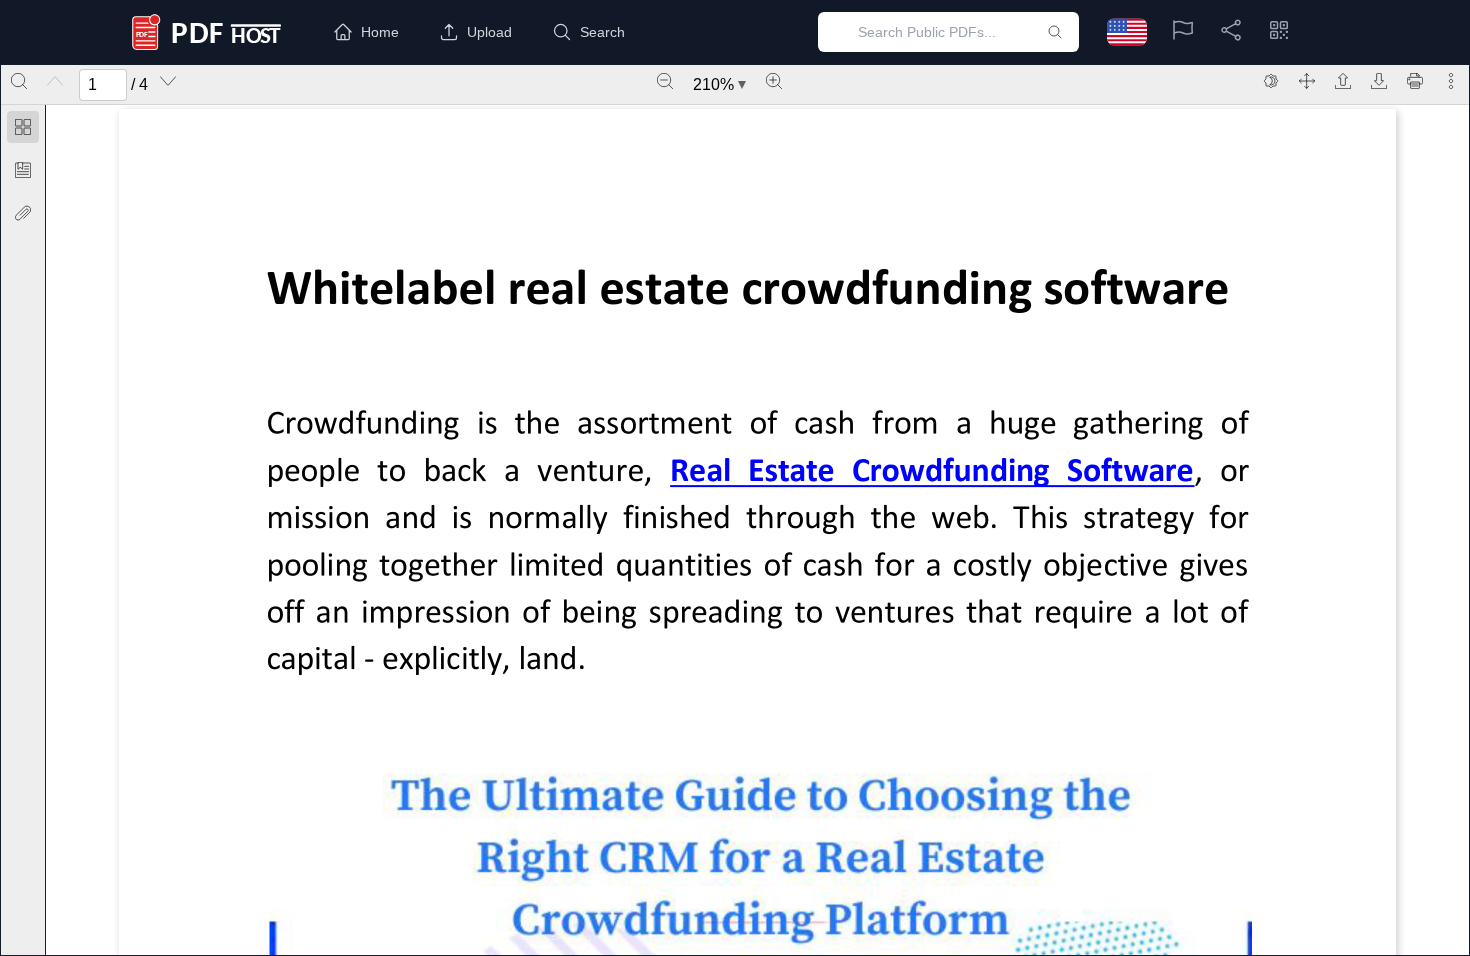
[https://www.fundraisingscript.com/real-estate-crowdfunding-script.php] (932, 472)
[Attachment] (23, 213)
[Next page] (168, 81)
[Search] (19, 81)
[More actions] (1451, 81)
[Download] (1379, 81)
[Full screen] (1307, 81)
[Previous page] (55, 81)
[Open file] (1343, 81)
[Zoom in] (774, 81)
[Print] (1415, 81)
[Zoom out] (665, 81)
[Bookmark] (23, 170)
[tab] (23, 130)
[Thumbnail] (23, 127)
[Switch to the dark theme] (1271, 81)
